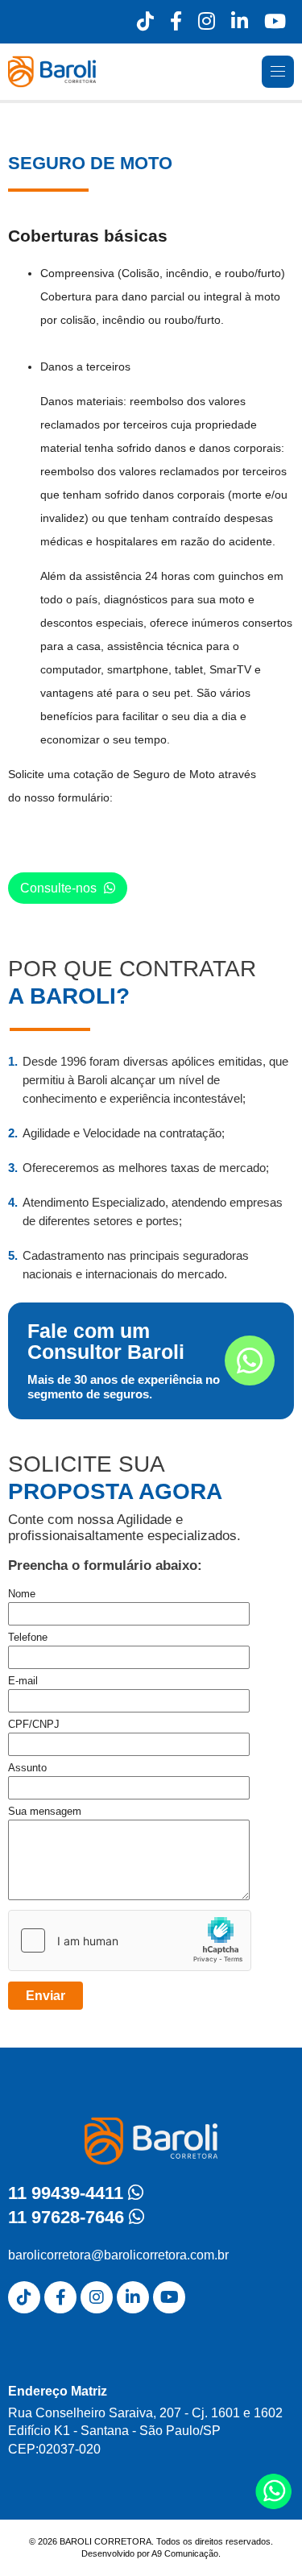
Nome (22, 1594)
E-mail (23, 1681)
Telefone (28, 1637)
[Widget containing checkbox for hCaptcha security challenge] (130, 1940)
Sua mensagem (45, 1811)
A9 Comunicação (185, 2553)
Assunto (27, 1768)
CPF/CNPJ (34, 1724)
